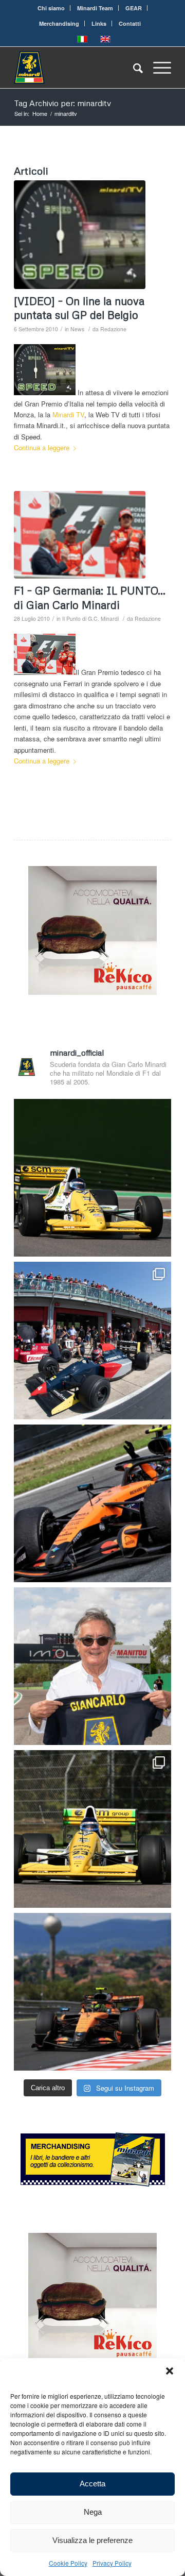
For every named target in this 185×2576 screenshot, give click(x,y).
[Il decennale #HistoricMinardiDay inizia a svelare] (92, 1341)
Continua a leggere (42, 447)
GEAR (134, 8)
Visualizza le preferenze (92, 2540)
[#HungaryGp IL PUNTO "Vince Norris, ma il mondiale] (92, 1992)
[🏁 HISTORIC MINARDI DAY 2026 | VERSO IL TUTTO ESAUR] (92, 1829)
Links (99, 23)
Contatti (130, 23)
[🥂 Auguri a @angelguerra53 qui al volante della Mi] (92, 1178)
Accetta (92, 2484)
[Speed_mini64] (80, 235)
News (77, 329)
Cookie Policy (68, 2563)
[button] (170, 2371)
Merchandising (59, 23)
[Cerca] (133, 67)
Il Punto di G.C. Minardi (90, 618)
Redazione (113, 329)
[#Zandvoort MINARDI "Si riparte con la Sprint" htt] (92, 1666)
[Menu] (157, 67)
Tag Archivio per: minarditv (62, 103)
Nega (93, 2512)
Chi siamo (51, 8)
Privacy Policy (112, 2563)
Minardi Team (95, 8)
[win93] (80, 535)
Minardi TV (68, 414)
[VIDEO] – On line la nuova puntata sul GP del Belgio (79, 308)
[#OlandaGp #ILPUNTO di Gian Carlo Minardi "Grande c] (92, 1503)
